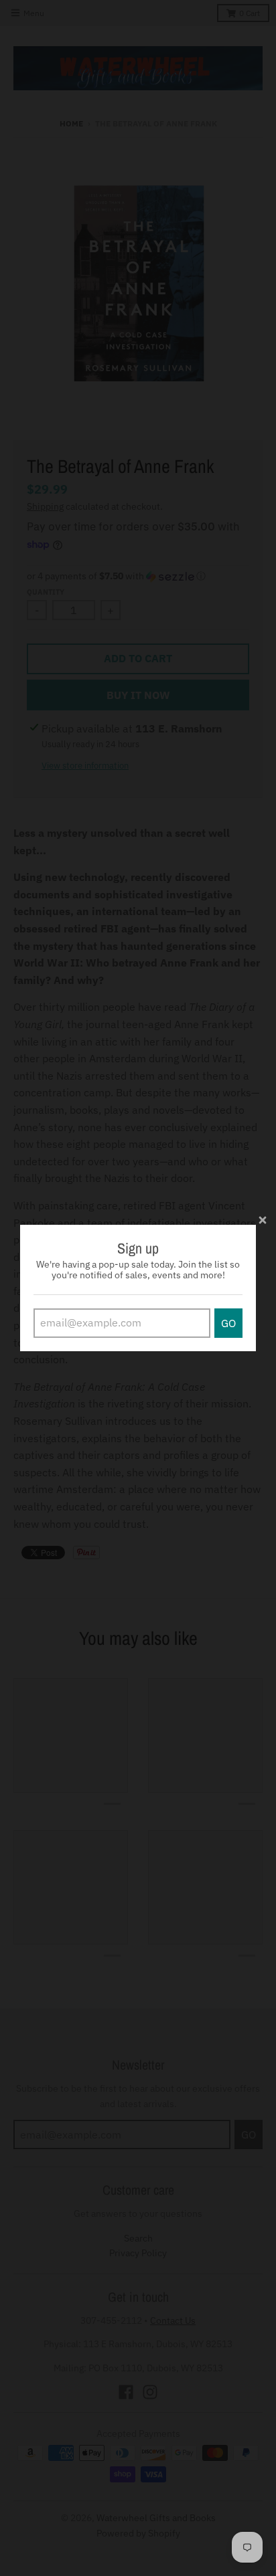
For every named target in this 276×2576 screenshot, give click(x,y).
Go (228, 1323)
